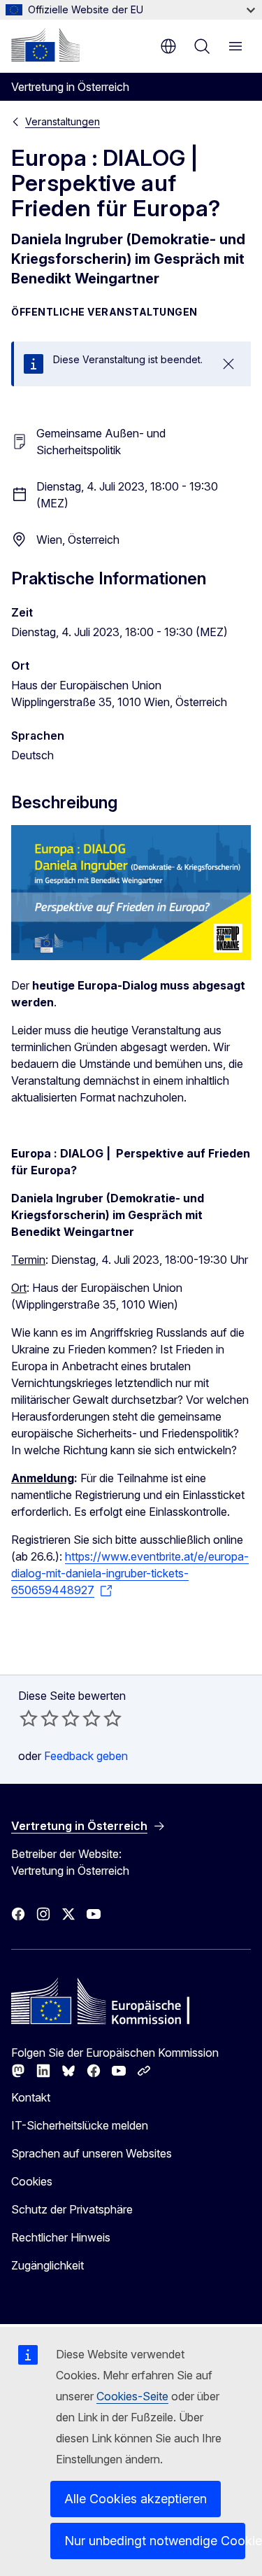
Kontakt (31, 2097)
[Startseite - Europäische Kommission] (45, 45)
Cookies (32, 2181)
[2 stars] (39, 1718)
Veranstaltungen (63, 121)
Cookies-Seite (132, 2396)
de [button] (168, 46)
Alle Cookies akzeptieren (136, 2499)
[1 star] (29, 1718)
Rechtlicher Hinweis (61, 2237)
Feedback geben (86, 1756)
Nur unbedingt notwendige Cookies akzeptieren (155, 2541)
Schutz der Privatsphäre (72, 2209)
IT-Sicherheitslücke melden (80, 2125)
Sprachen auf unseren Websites (92, 2153)
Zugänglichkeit (48, 2265)
